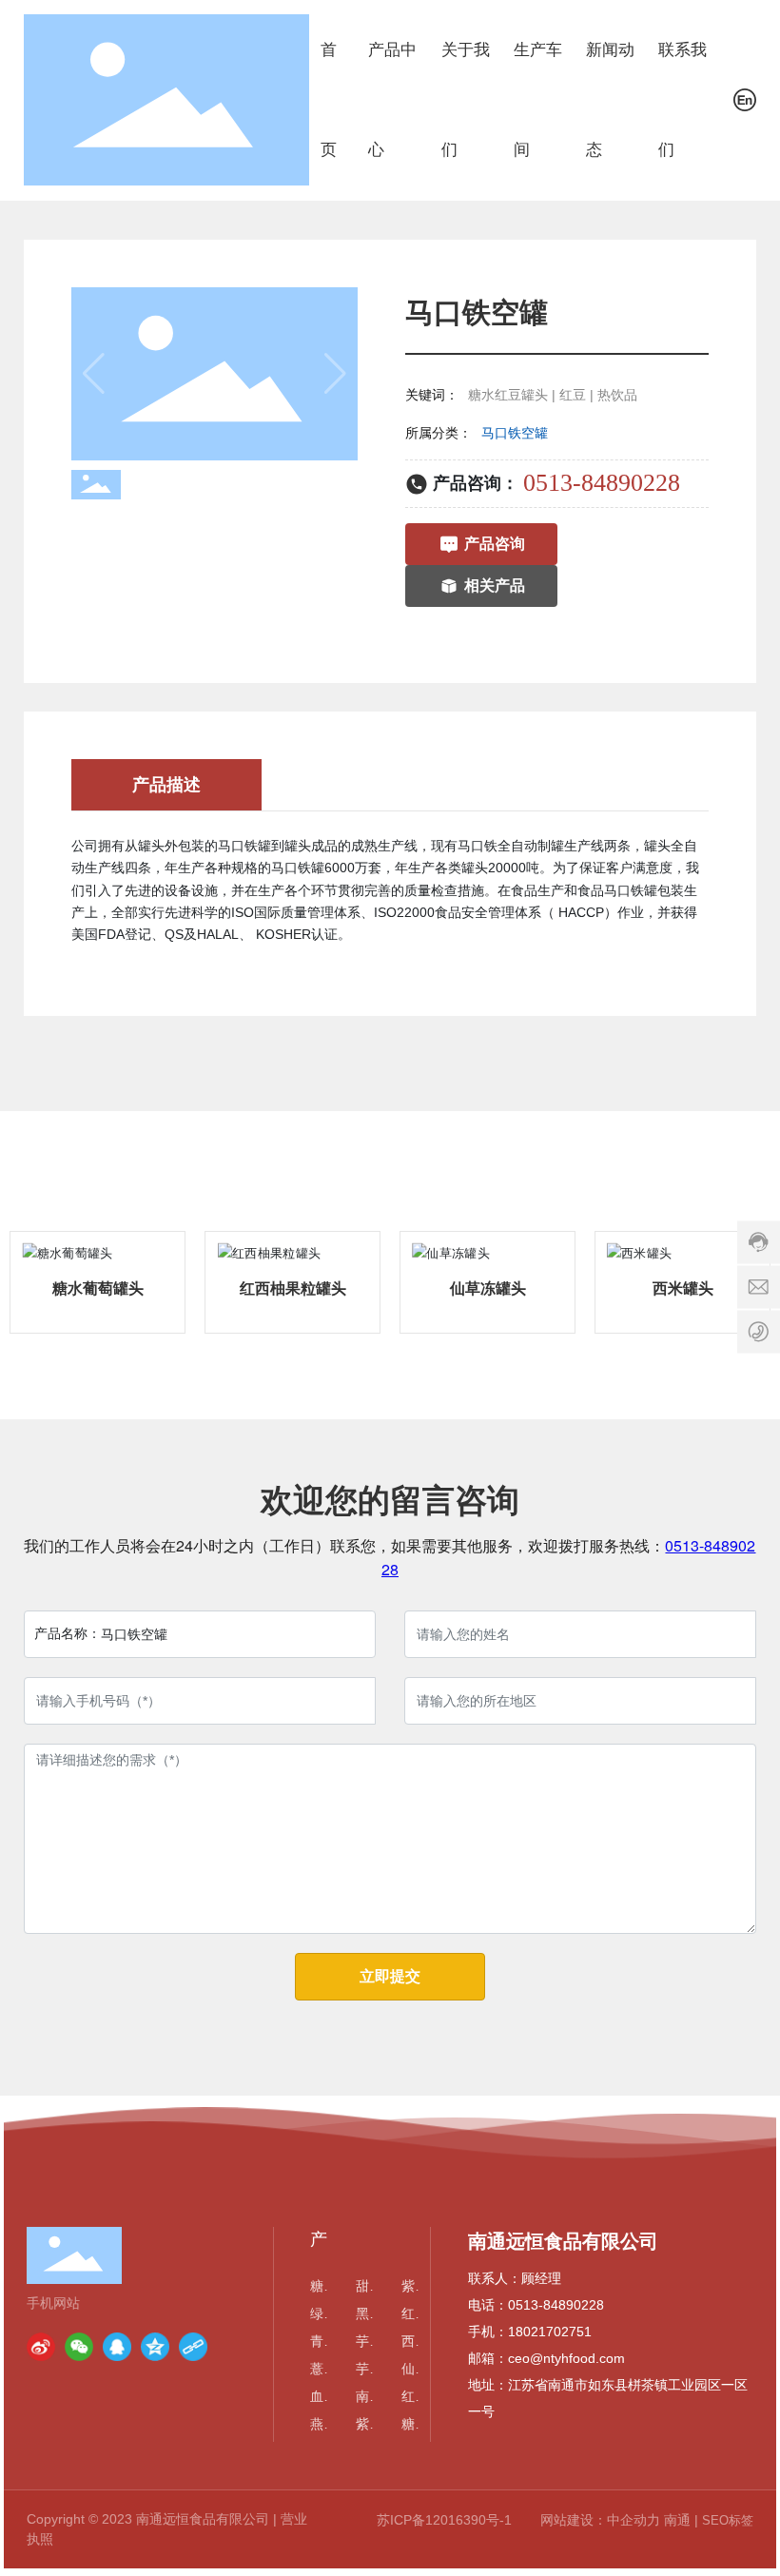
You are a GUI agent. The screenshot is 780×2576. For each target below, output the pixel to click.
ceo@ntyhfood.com (566, 2358)
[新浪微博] (41, 2347)
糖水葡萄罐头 (98, 1288)
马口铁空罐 (515, 433)
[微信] (79, 2347)
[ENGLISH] (745, 99)
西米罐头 (683, 1288)
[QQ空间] (155, 2347)
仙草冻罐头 (488, 1288)
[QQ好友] (117, 2347)
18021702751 (550, 2332)
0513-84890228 (602, 483)
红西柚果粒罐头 (293, 1288)
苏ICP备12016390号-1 (444, 2520)
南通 (677, 2520)
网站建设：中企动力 (600, 2520)
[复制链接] (193, 2347)
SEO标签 (728, 2520)
